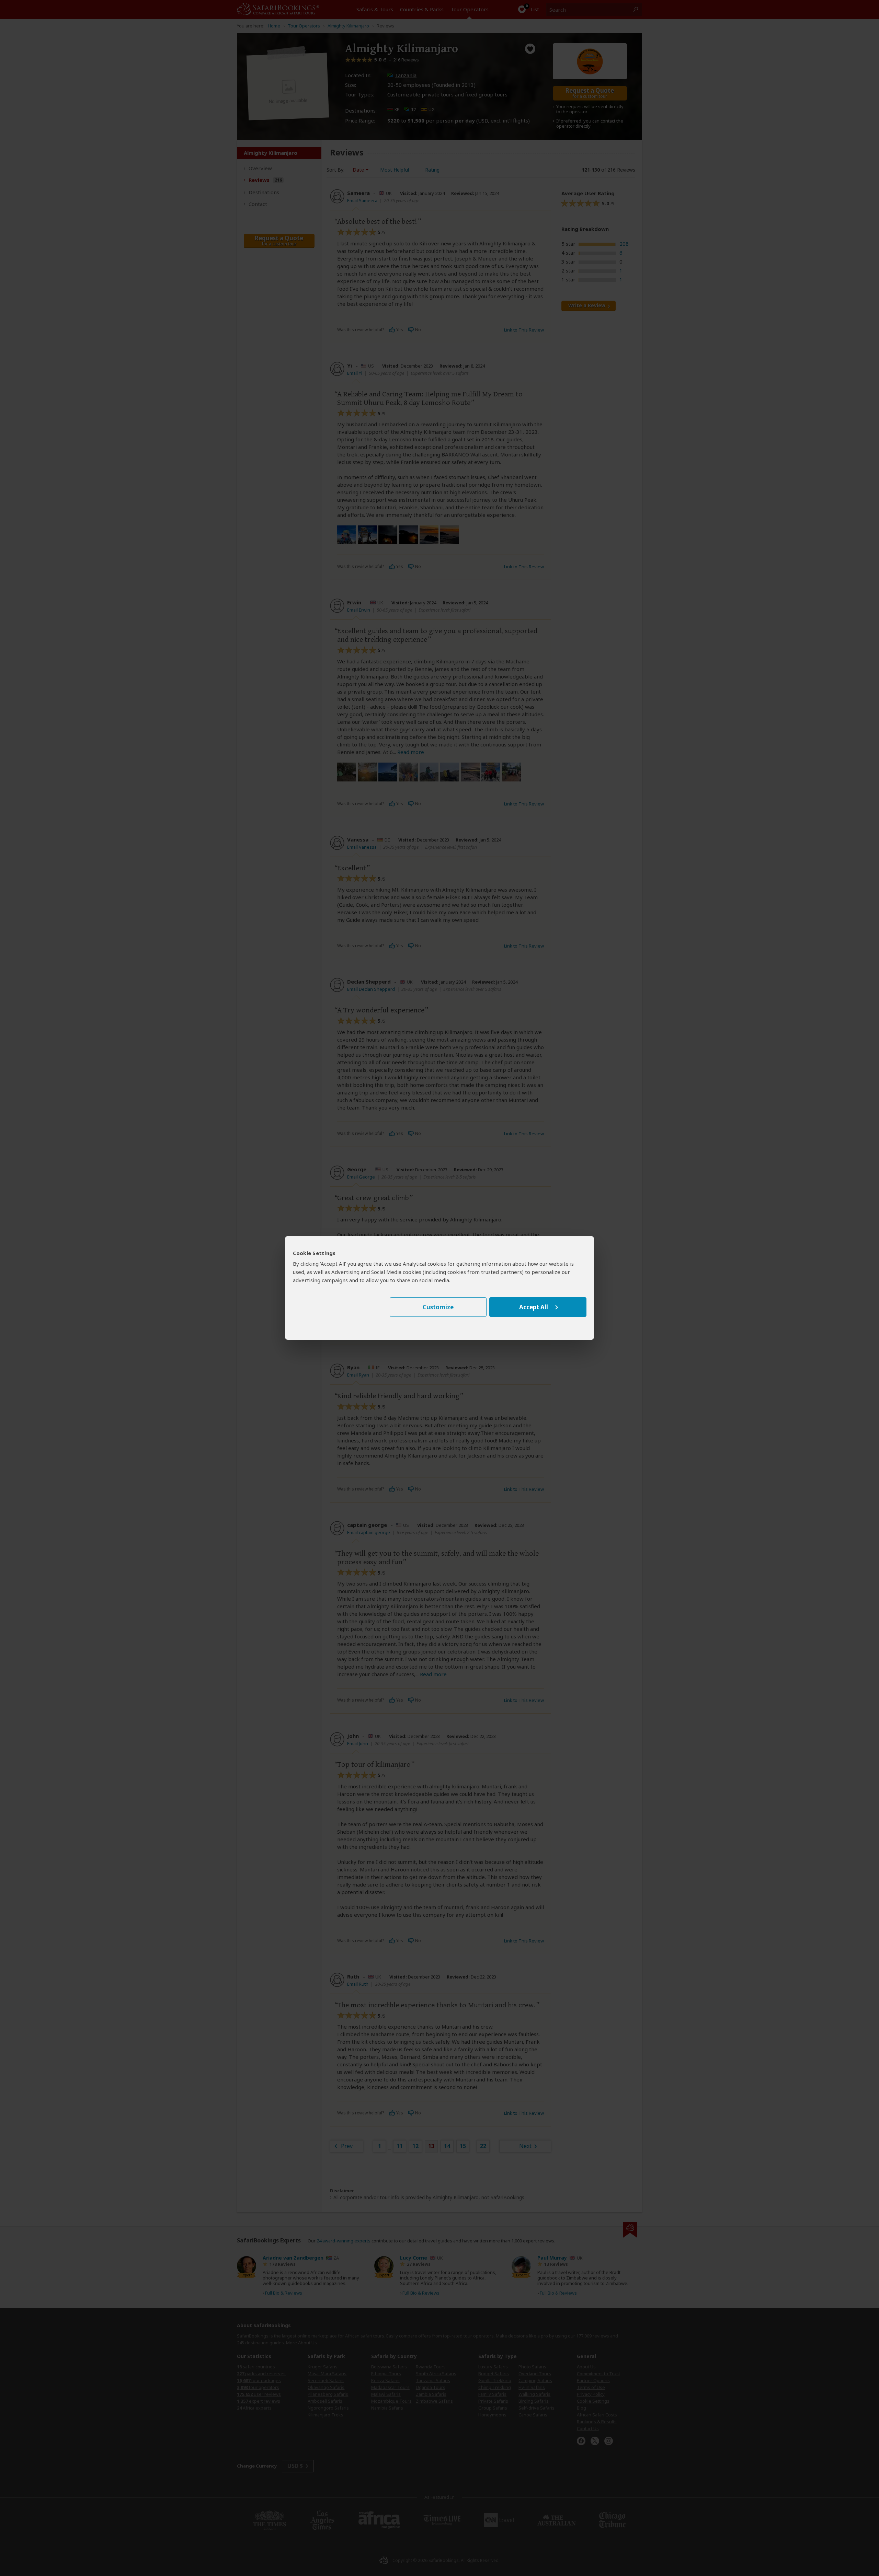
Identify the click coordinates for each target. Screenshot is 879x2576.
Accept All (534, 1307)
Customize (438, 1307)
